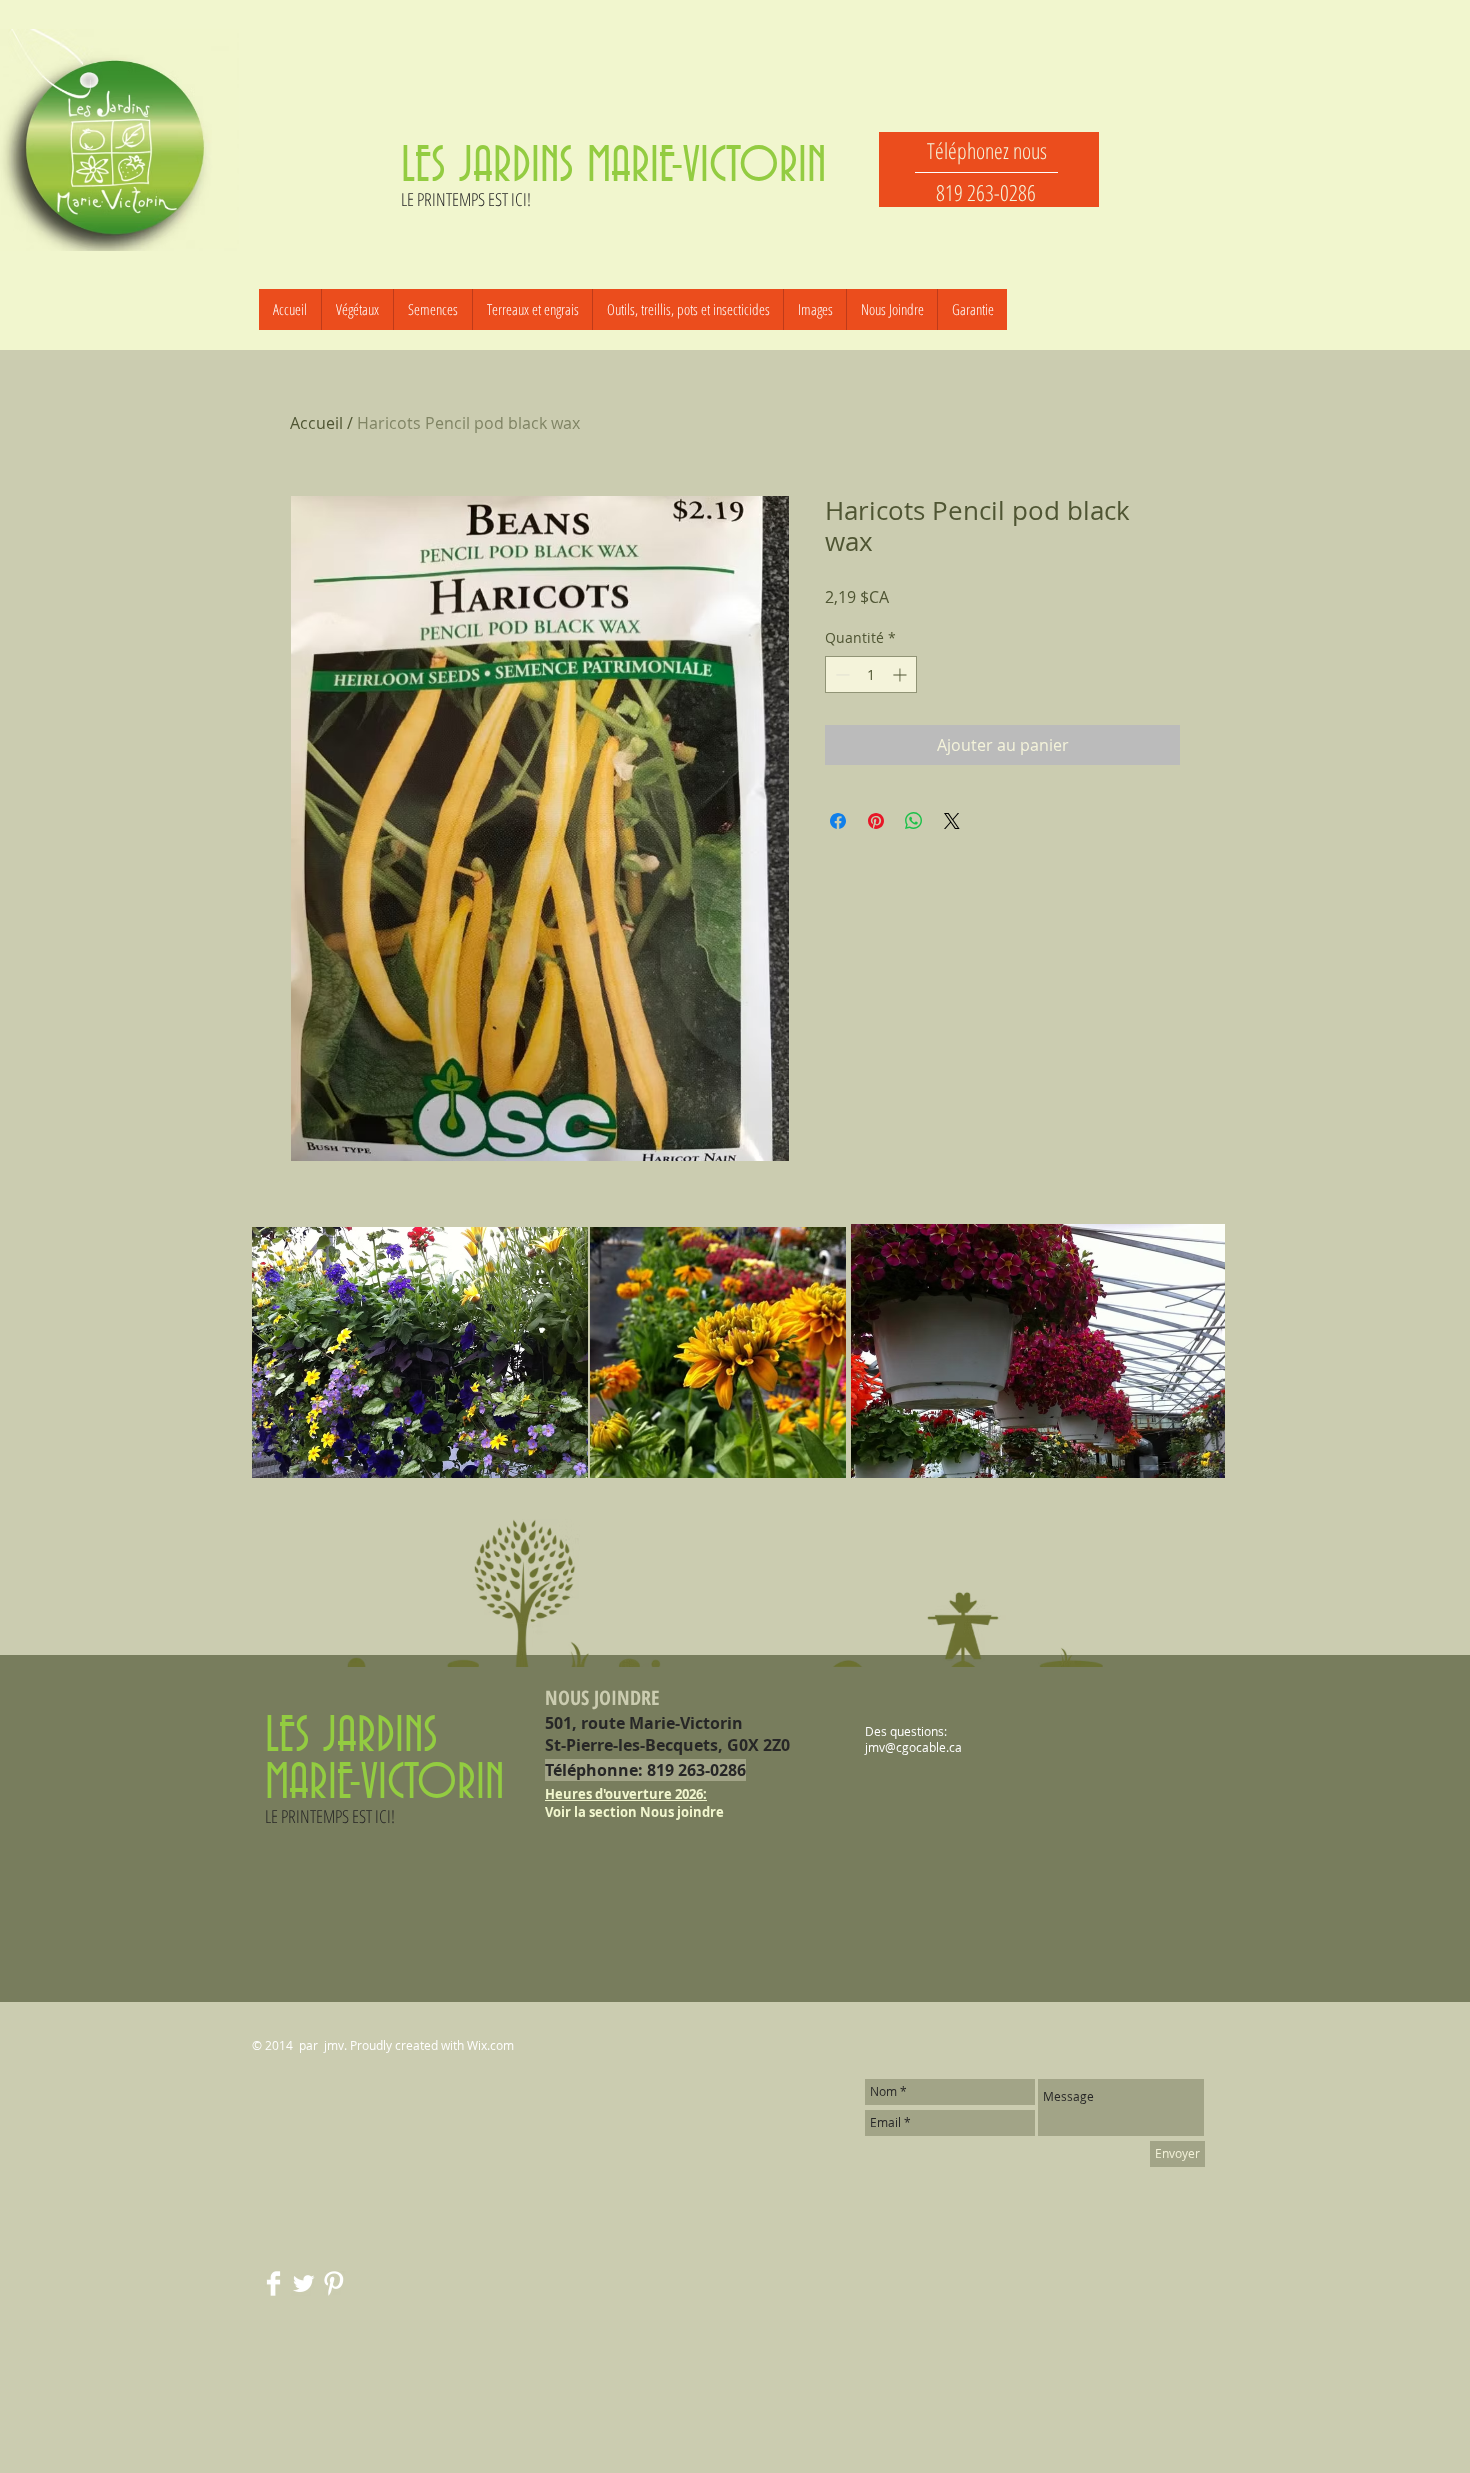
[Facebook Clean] (273, 2283)
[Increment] (901, 674)
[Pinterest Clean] (333, 2283)
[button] (432, 309)
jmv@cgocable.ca (913, 1747)
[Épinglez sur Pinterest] (876, 821)
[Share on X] (952, 821)
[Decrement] (840, 674)
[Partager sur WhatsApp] (914, 821)
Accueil (316, 423)
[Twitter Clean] (303, 2283)
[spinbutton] (871, 674)
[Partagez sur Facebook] (838, 821)
